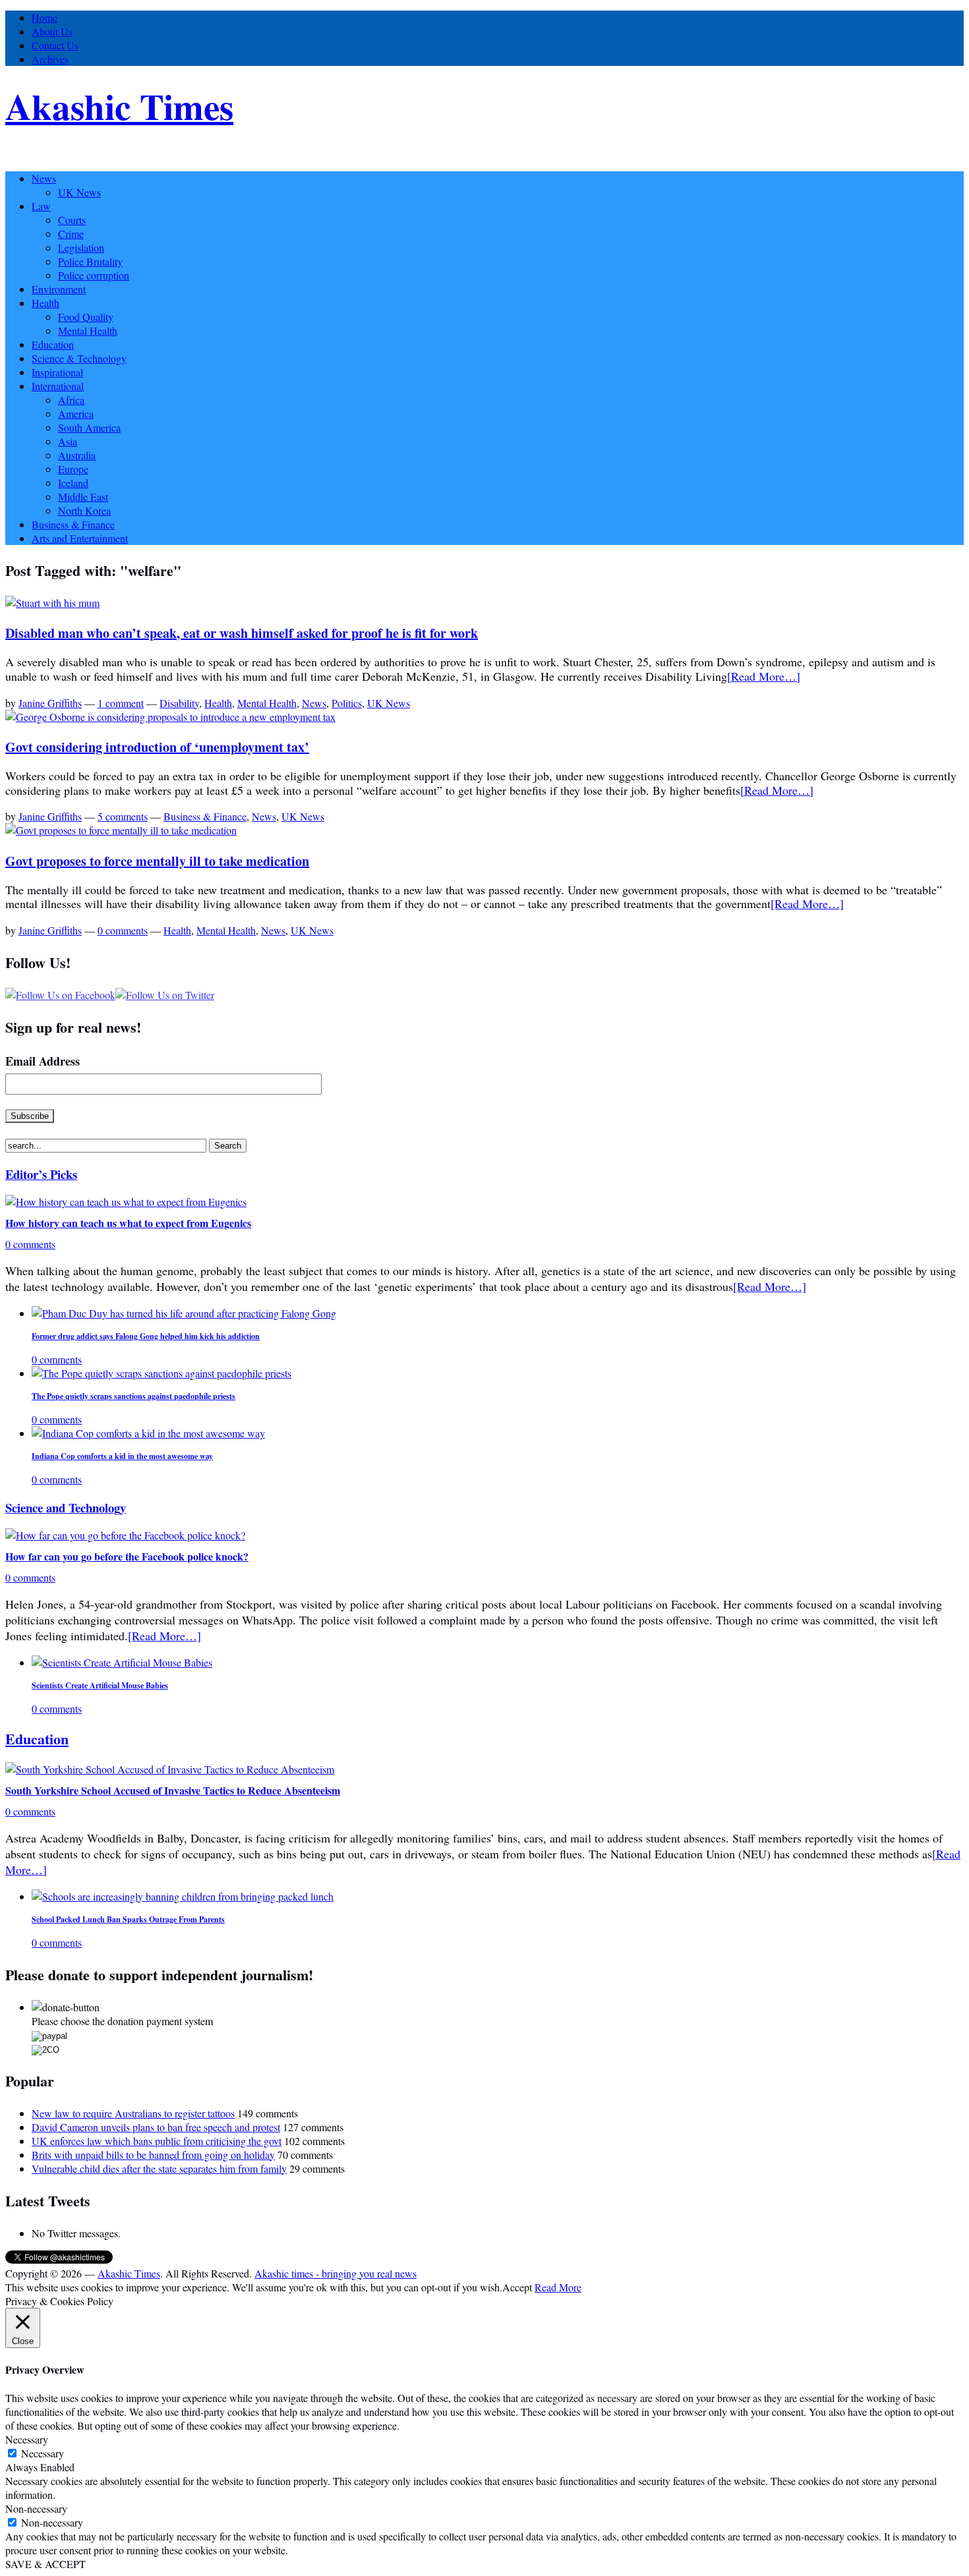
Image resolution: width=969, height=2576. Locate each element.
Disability (179, 703)
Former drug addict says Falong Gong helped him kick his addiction (146, 1336)
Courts (72, 220)
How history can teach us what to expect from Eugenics (128, 1223)
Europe (73, 469)
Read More (558, 2287)
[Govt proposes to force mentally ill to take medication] (121, 830)
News (44, 178)
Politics (347, 703)
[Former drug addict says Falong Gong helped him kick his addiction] (184, 1313)
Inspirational (57, 372)
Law (41, 206)
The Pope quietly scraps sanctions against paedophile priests (133, 1396)
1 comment (121, 703)
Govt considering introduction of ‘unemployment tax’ (157, 747)
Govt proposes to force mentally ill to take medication (157, 861)
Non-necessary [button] (36, 2508)
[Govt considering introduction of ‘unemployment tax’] (170, 717)
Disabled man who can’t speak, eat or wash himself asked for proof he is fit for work (242, 633)
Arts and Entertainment (80, 538)
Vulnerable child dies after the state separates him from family (159, 2168)
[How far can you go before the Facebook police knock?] (125, 1535)
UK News (79, 192)
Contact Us (55, 45)
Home (44, 17)
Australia (77, 455)
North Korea (84, 510)
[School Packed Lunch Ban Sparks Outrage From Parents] (183, 1896)
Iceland (73, 483)
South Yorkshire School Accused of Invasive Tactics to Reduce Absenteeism (173, 1790)
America (76, 414)
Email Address (43, 1061)
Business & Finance (73, 524)
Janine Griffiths (50, 703)
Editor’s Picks (41, 1174)
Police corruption (94, 275)
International (58, 386)
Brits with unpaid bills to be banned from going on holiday (153, 2155)
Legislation (81, 247)
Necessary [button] (27, 2439)
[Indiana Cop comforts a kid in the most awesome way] (148, 1433)
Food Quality (86, 317)
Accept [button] (517, 2287)
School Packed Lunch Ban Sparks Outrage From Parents (128, 1919)
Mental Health (88, 330)
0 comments (123, 930)
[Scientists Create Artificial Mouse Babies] (122, 1662)
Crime (71, 234)
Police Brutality (90, 261)
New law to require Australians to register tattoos (133, 2113)
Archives (50, 59)
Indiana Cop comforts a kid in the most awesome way (122, 1456)
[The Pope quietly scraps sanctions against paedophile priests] (161, 1373)
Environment (59, 289)
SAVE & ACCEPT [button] (45, 2564)
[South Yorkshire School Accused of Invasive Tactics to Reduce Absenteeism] (170, 1769)
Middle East (83, 497)
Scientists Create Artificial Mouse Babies (100, 1685)
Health (45, 303)
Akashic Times (119, 106)
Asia (68, 441)
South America (89, 427)
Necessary (43, 2453)
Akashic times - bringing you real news (336, 2273)
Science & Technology (79, 358)
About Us (52, 31)
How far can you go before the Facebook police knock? (127, 1556)
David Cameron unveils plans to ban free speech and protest (156, 2127)
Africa (71, 400)
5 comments (123, 816)
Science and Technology (66, 1507)
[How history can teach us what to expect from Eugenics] (126, 1202)
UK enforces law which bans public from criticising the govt (157, 2141)
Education (53, 344)
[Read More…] (764, 676)
